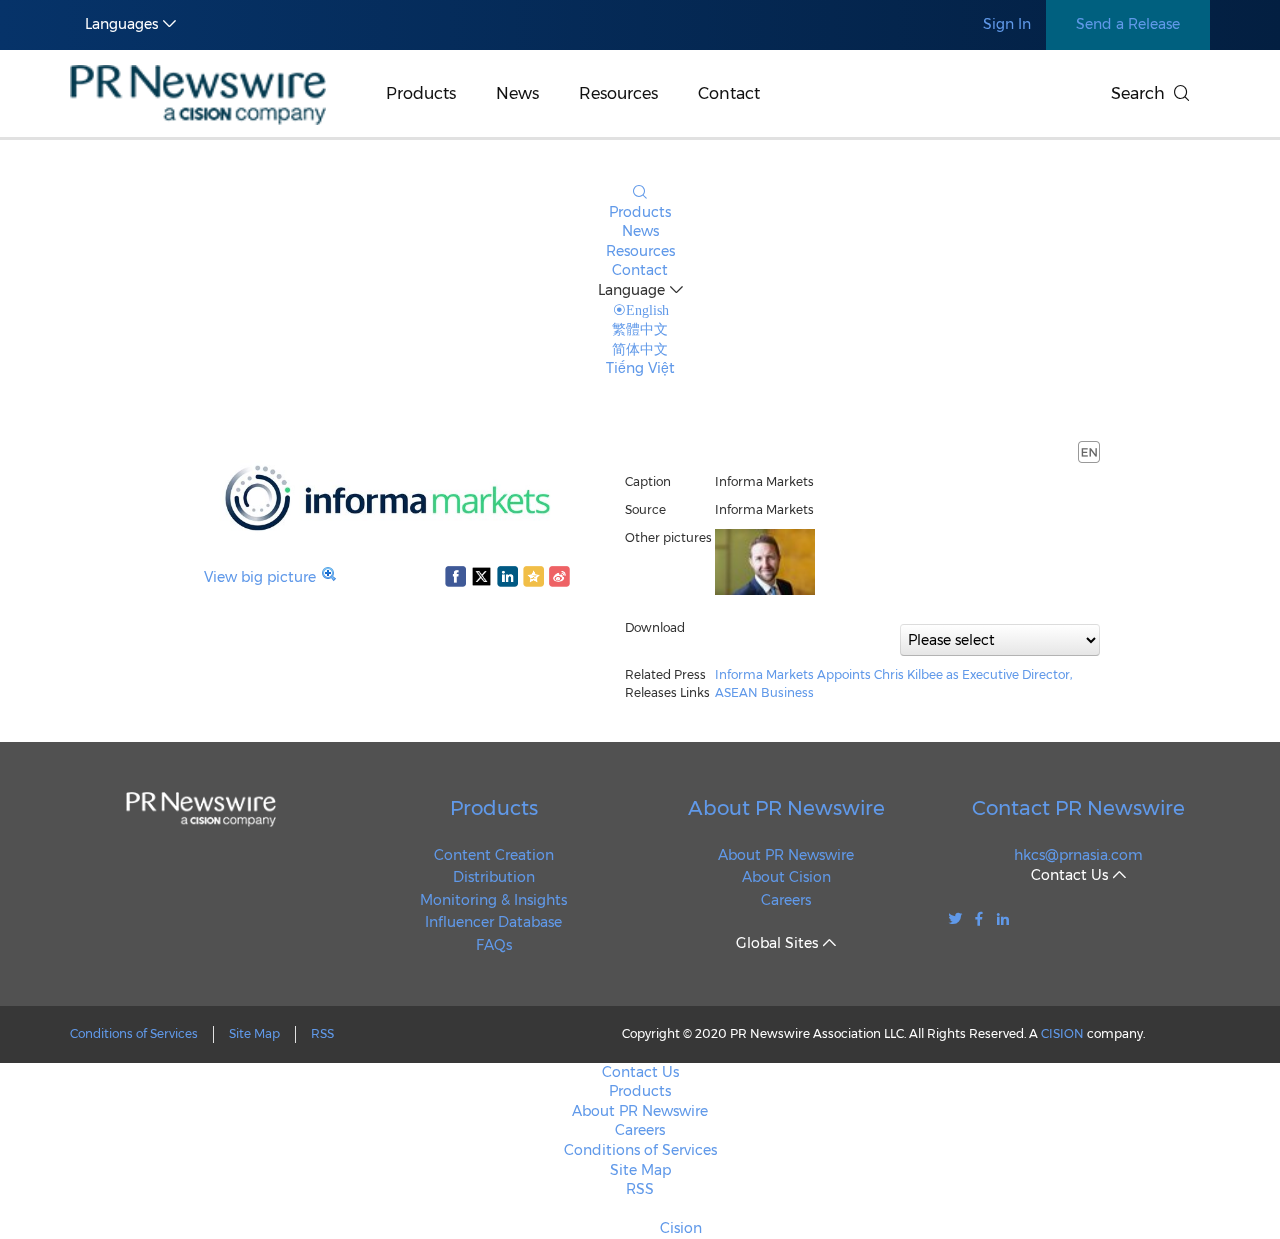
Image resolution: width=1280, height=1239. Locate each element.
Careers (786, 900)
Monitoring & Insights (493, 900)
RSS (322, 1033)
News (517, 93)
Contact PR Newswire (1078, 808)
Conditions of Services (134, 1033)
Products (421, 93)
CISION (1062, 1033)
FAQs (494, 945)
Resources (618, 93)
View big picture (260, 577)
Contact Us (640, 1072)
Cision (681, 1228)
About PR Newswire (786, 808)
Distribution (494, 877)
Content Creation (494, 855)
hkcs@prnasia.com (1078, 855)
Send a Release (1128, 24)
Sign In (1007, 24)
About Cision (786, 877)
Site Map (254, 1033)
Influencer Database (493, 922)
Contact (729, 93)
